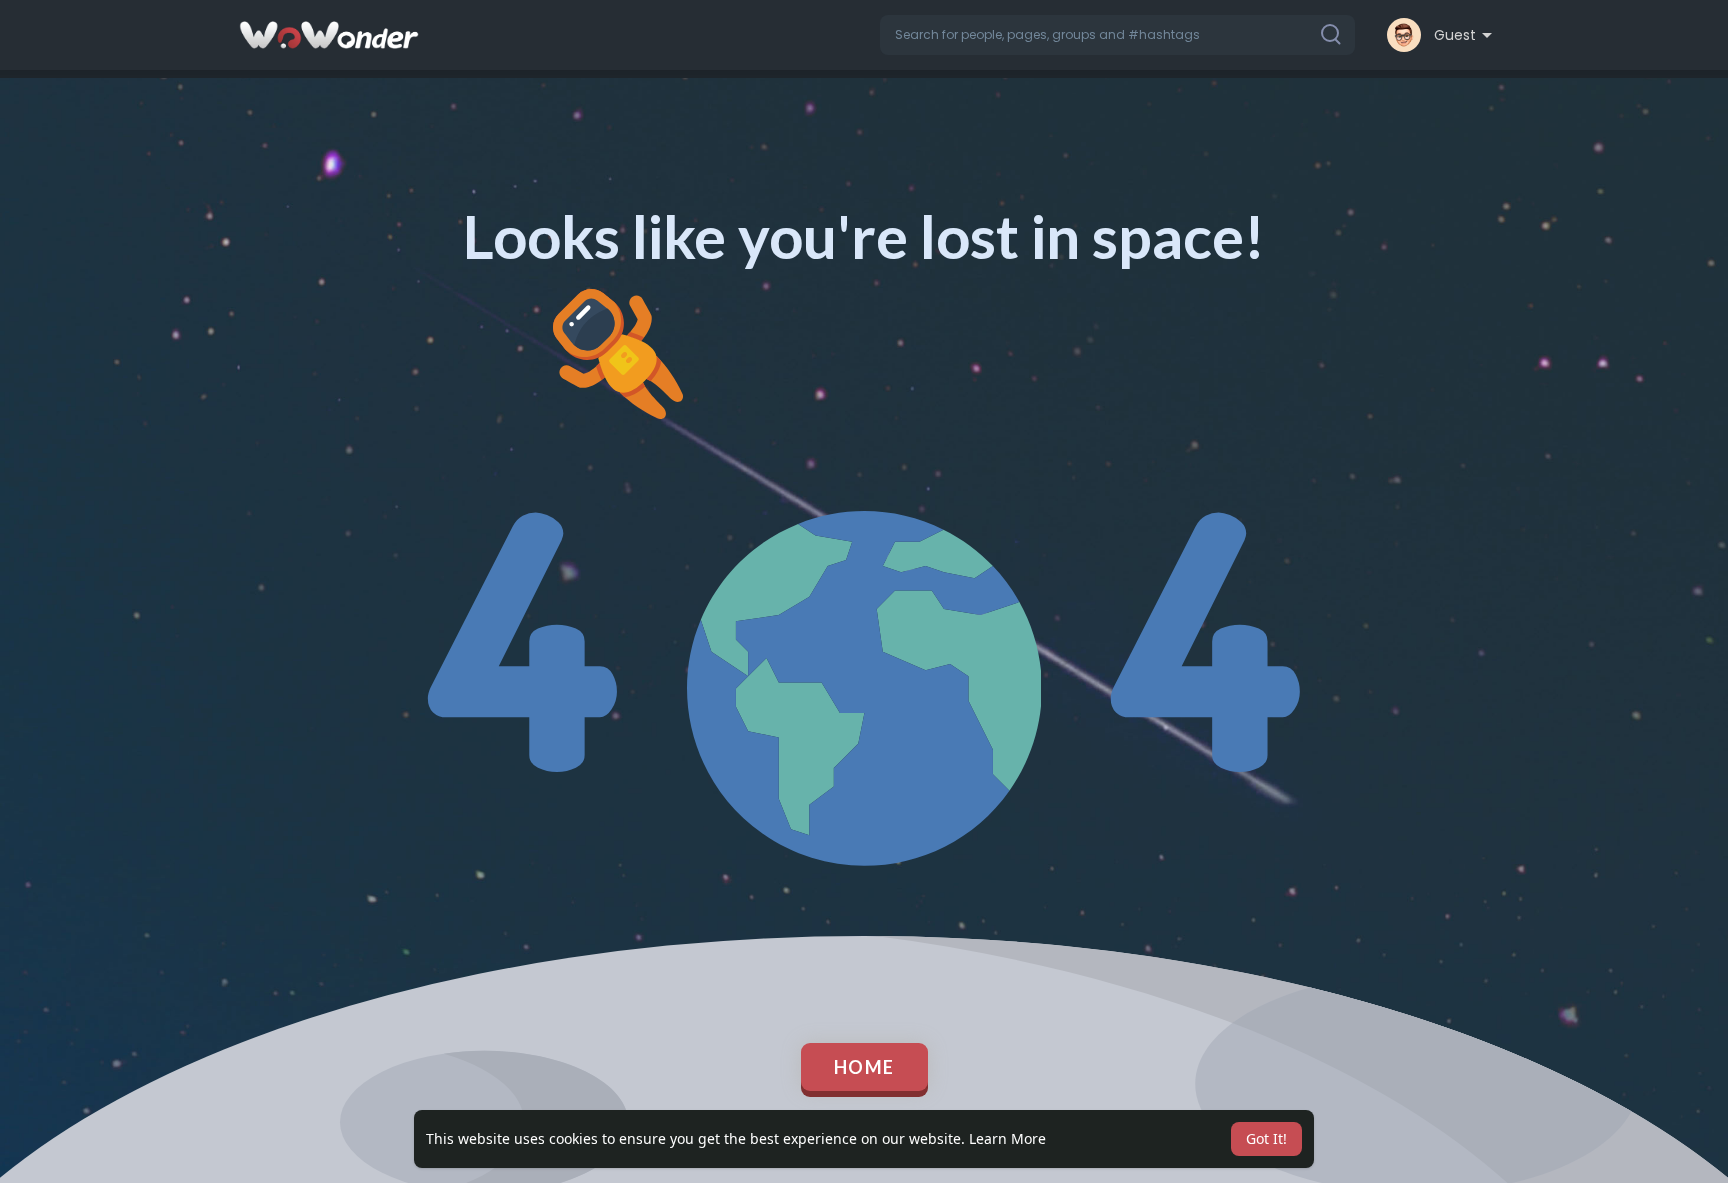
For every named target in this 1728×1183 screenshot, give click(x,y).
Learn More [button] (1007, 1138)
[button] (1117, 35)
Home (864, 1067)
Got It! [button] (1266, 1138)
